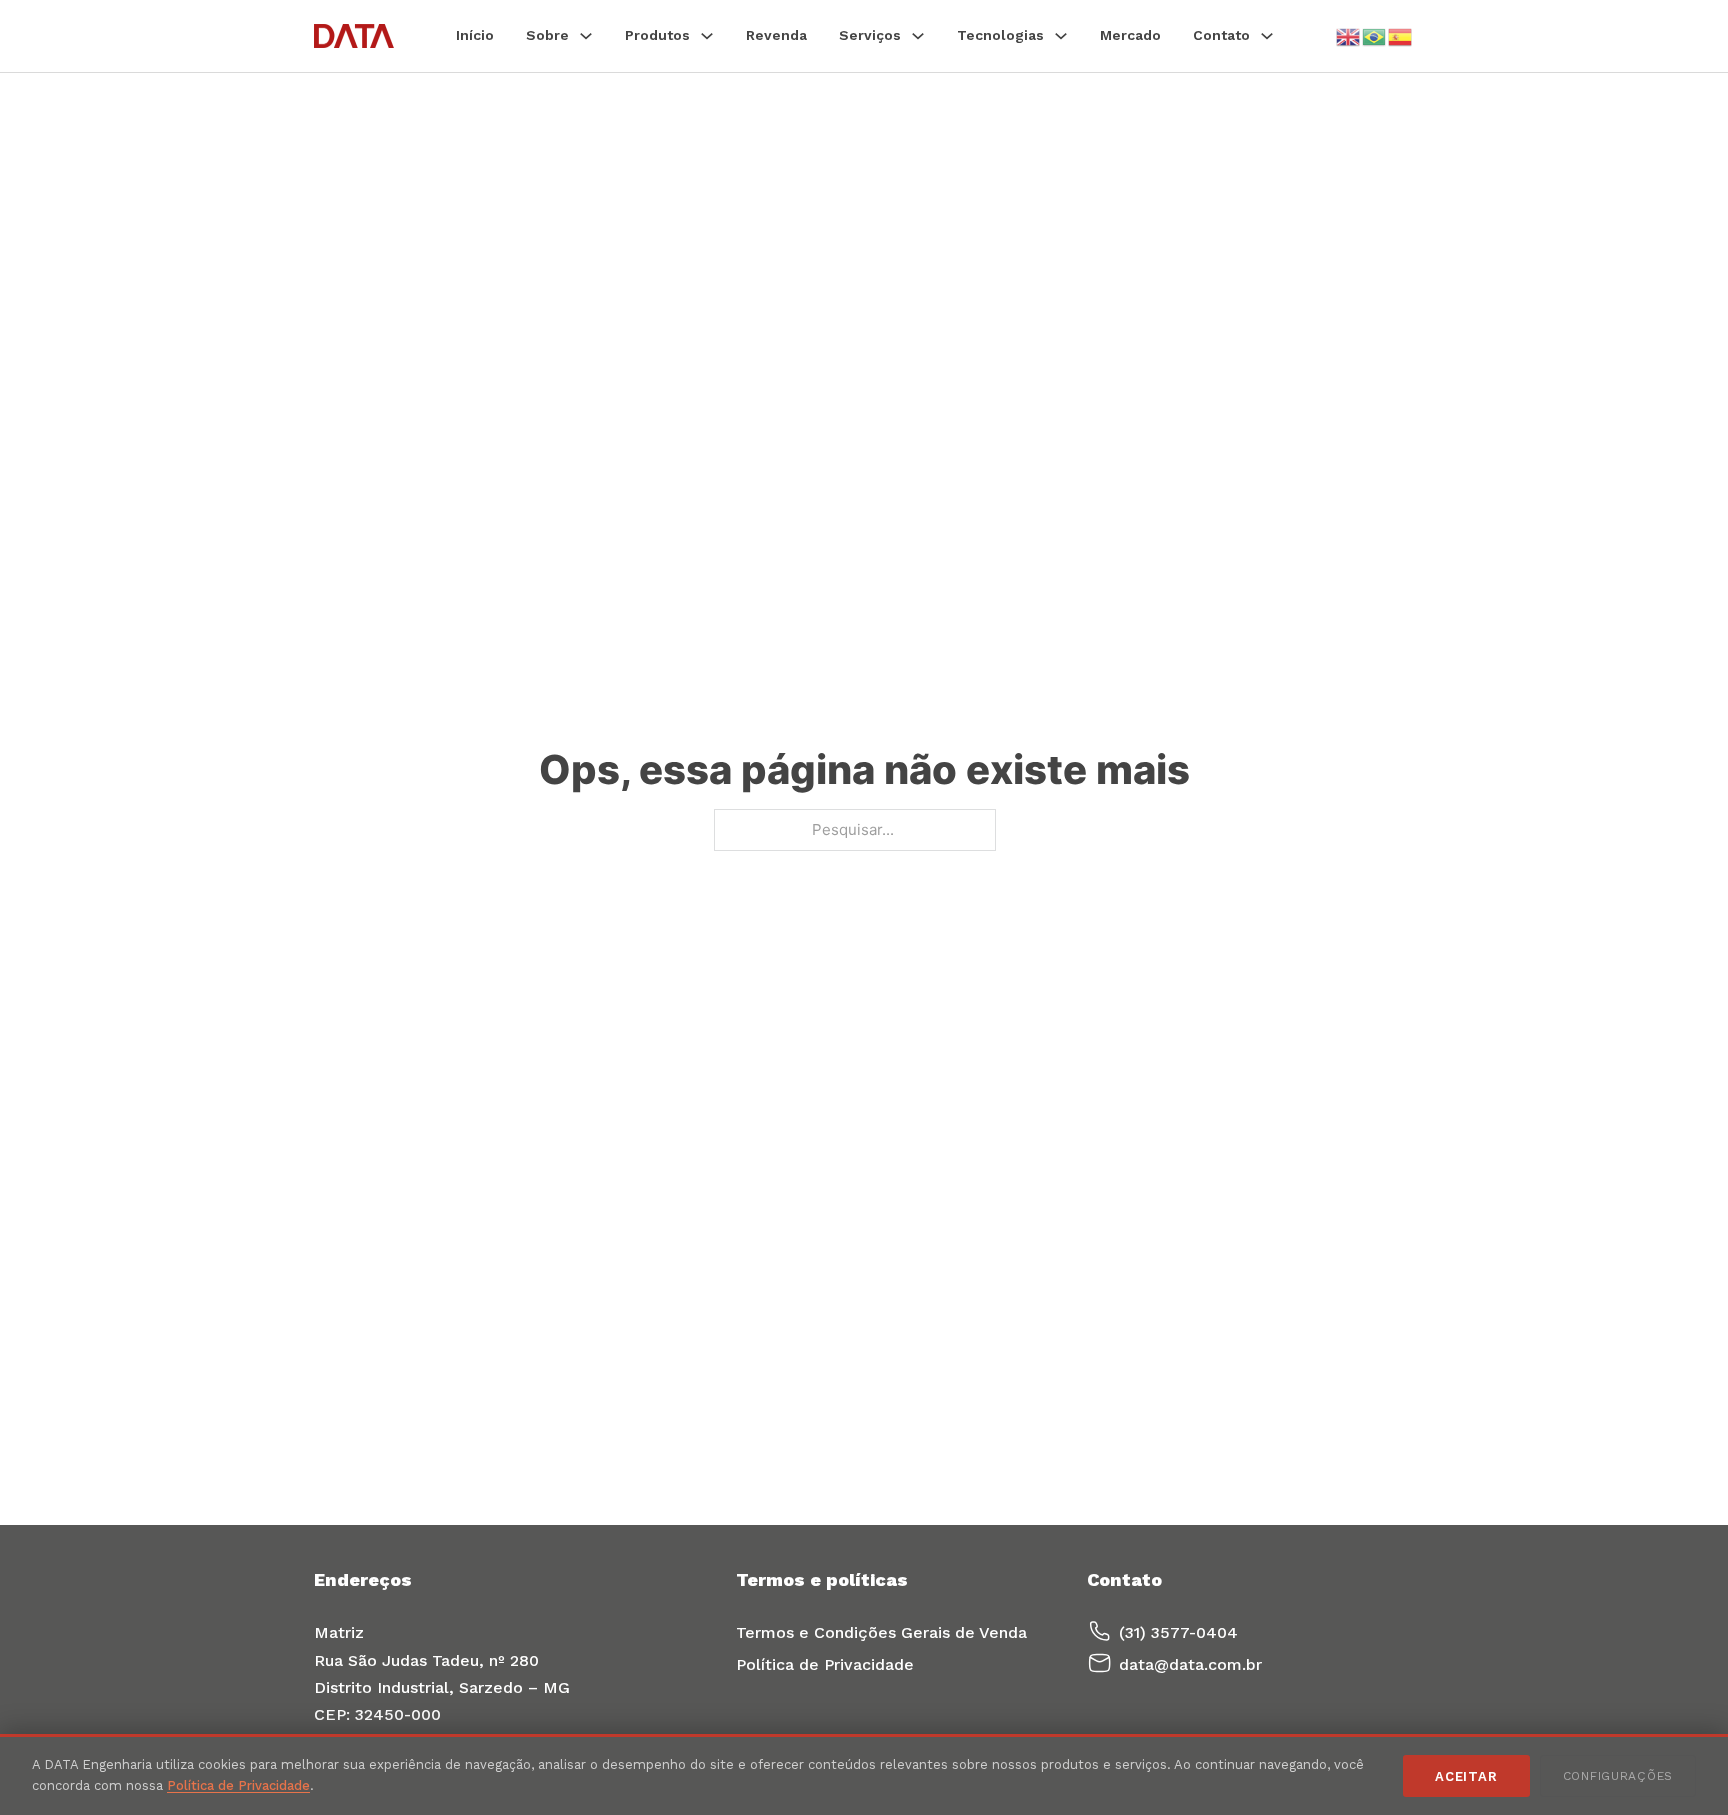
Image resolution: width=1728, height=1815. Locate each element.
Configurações (1618, 1776)
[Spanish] (1401, 35)
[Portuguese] (1375, 35)
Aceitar (1466, 1776)
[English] (1349, 35)
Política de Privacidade (825, 1664)
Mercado (1130, 35)
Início (475, 35)
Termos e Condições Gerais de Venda (881, 1632)
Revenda (776, 35)
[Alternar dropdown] (586, 36)
